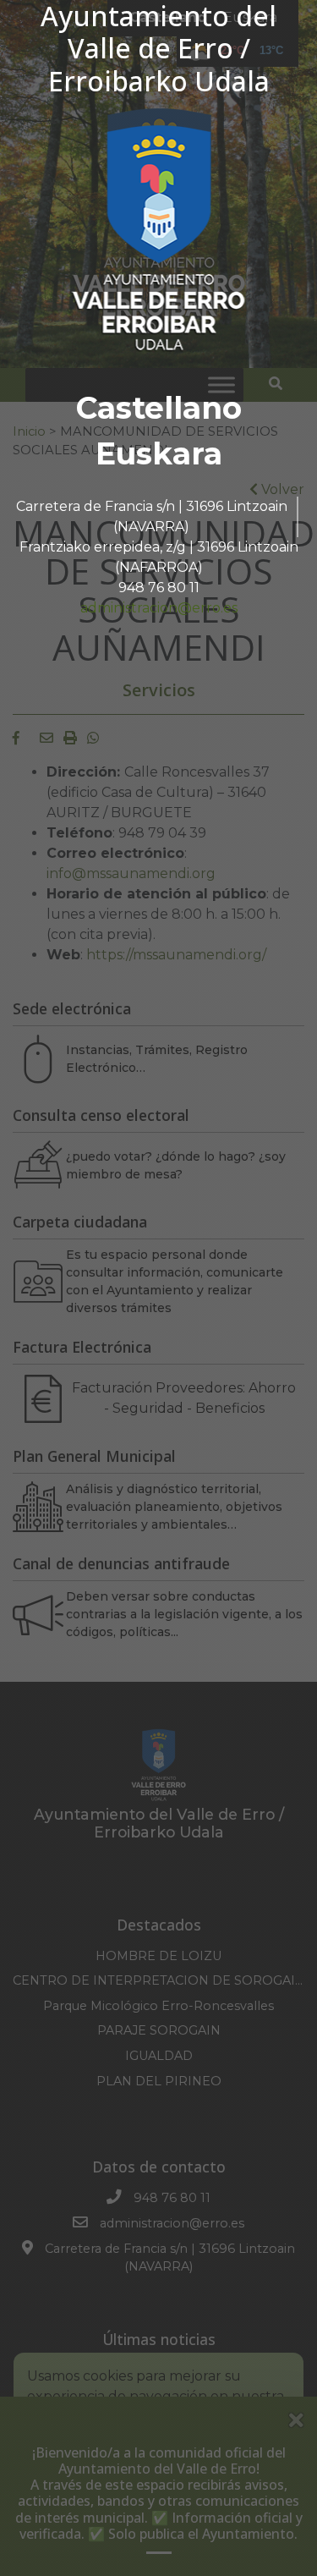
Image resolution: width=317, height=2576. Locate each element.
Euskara (159, 453)
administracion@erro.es (159, 608)
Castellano (159, 408)
